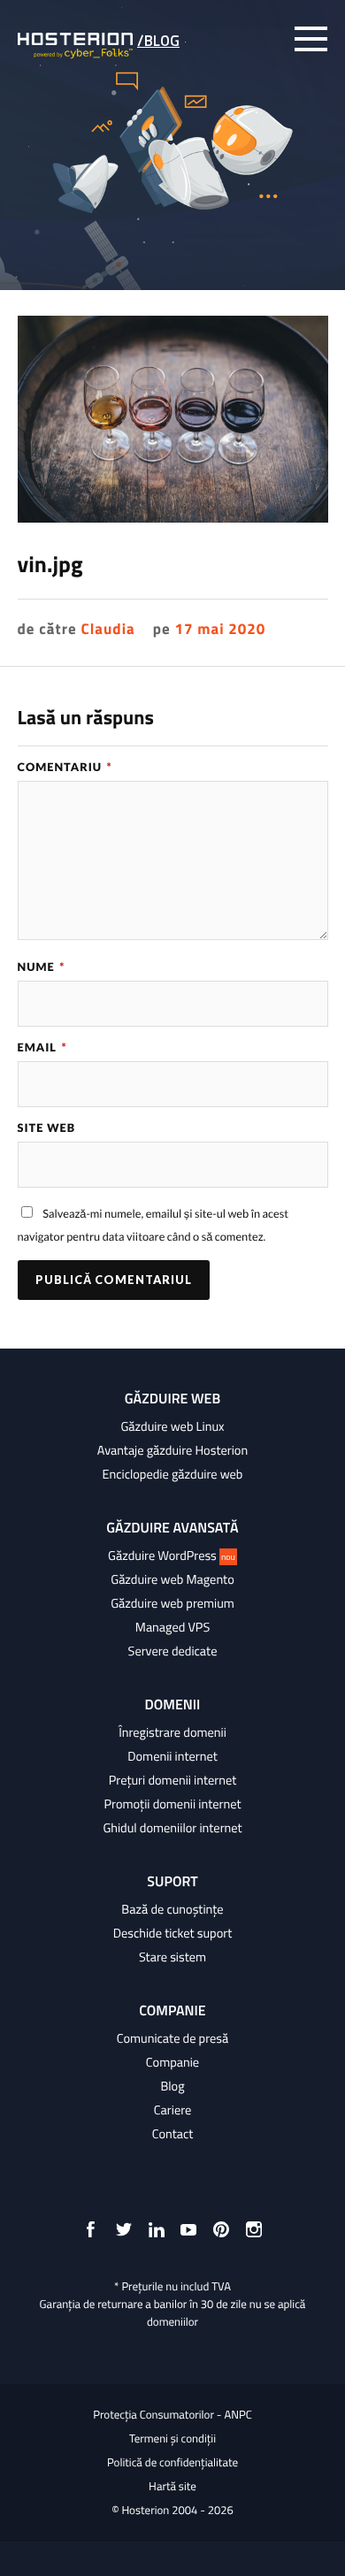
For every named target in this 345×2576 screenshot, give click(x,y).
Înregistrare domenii (172, 1732)
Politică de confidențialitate (172, 2463)
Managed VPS (172, 1627)
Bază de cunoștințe (172, 1909)
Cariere (173, 2110)
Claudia (107, 629)
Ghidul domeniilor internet (172, 1828)
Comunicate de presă (172, 2038)
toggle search (274, 39)
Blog (172, 2086)
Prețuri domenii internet (172, 1780)
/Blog (158, 41)
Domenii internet (172, 1756)
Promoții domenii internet (173, 1804)
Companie (172, 2062)
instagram (254, 2229)
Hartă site (172, 2487)
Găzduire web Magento (172, 1579)
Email (42, 1047)
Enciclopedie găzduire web (173, 1474)
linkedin (157, 2229)
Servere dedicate (173, 1651)
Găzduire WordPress (172, 1556)
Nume (42, 967)
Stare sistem (172, 1957)
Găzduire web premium (172, 1603)
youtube (188, 2229)
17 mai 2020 (220, 629)
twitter (124, 2229)
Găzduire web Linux (172, 1426)
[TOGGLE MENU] (311, 39)
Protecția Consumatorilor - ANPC (172, 2415)
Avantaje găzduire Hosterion (172, 1450)
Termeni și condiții (172, 2439)
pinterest (221, 2229)
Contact (173, 2134)
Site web (47, 1127)
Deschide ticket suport (173, 1933)
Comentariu (65, 767)
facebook (91, 2229)
